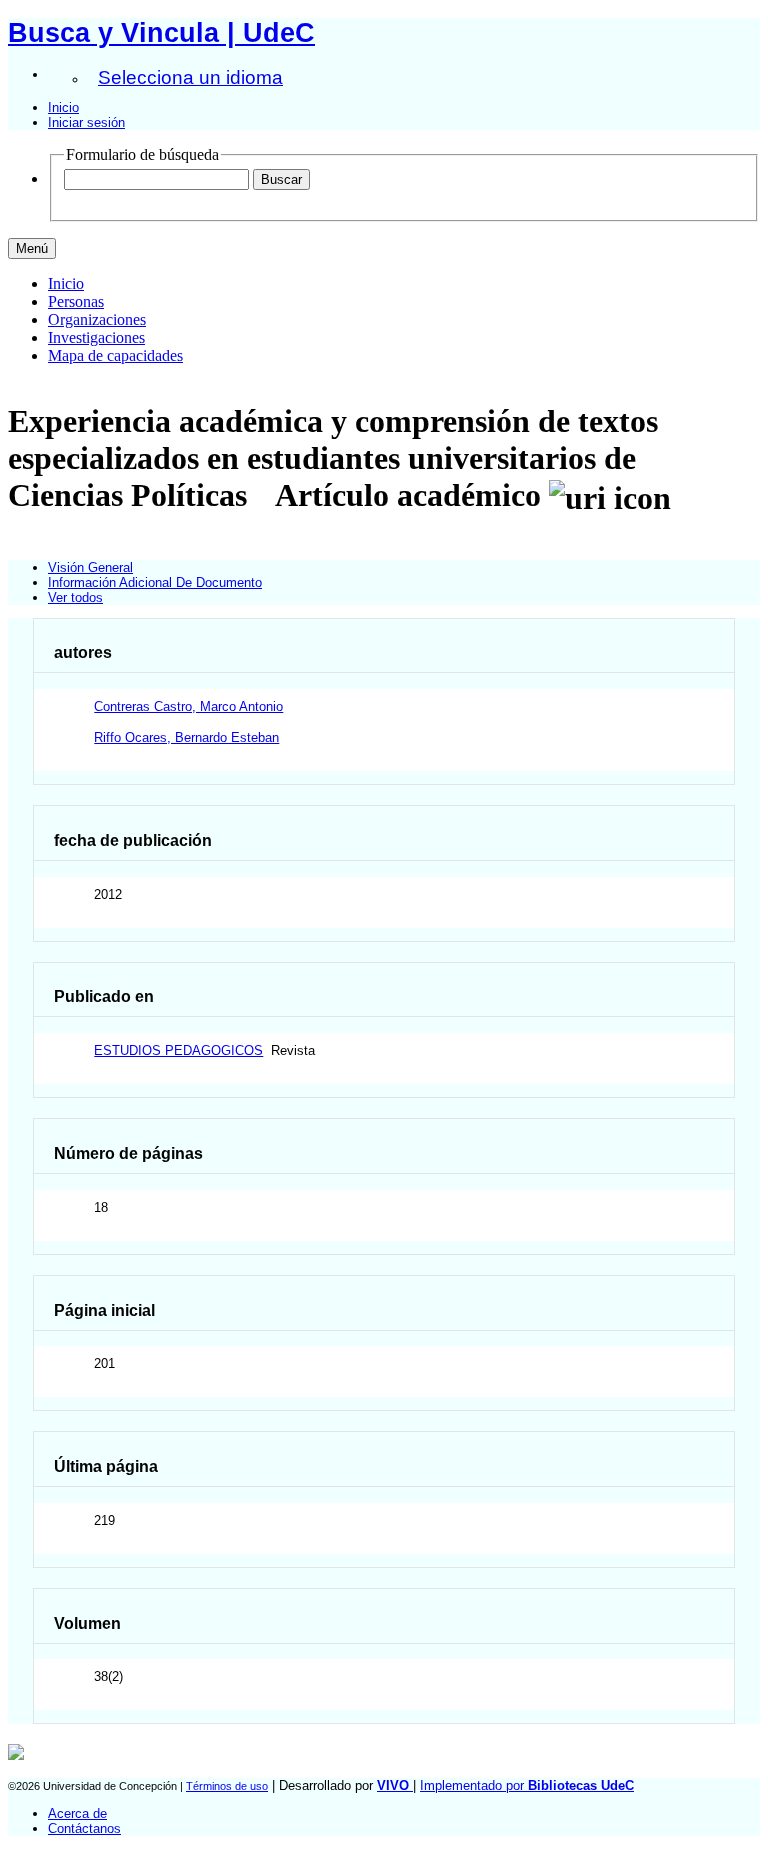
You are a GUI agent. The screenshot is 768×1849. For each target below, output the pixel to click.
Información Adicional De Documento (155, 582)
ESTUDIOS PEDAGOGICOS (178, 1050)
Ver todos (75, 597)
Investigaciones (96, 337)
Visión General (90, 567)
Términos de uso (227, 1786)
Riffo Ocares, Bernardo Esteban (186, 737)
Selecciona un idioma (190, 77)
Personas (76, 301)
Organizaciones (97, 319)
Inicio (63, 107)
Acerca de (77, 1813)
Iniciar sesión (86, 122)
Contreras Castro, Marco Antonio (188, 706)
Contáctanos (84, 1828)
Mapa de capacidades (115, 355)
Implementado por (527, 1785)
